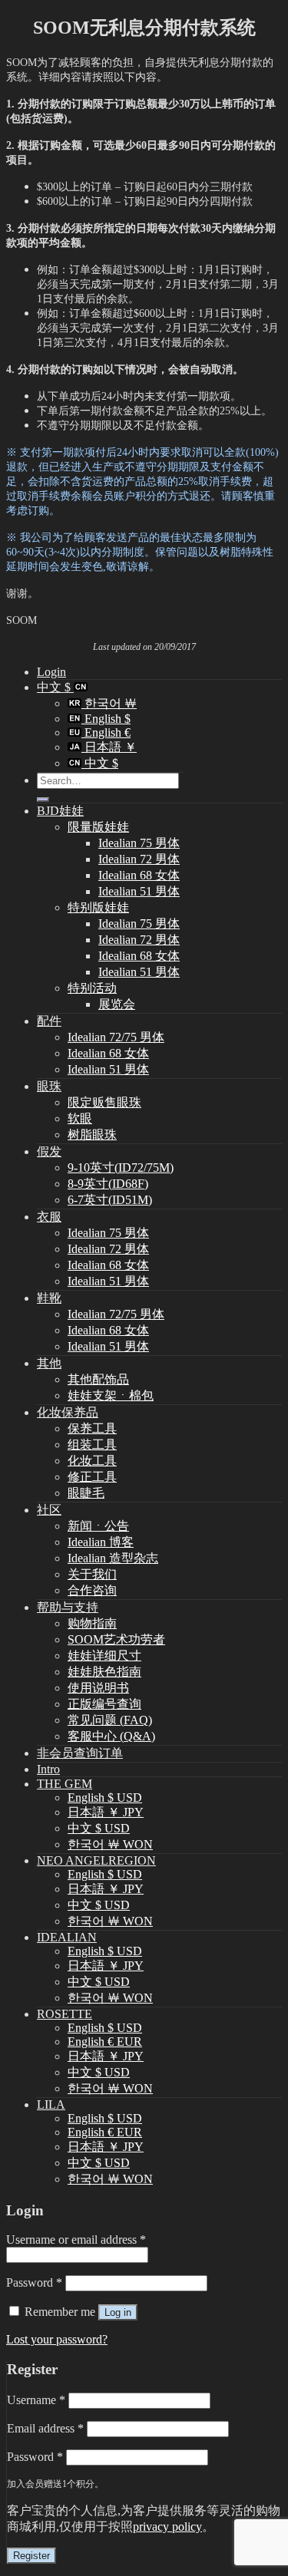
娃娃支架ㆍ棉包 (111, 1395)
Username (36, 2400)
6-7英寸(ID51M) (110, 1200)
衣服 (49, 1217)
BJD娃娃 (60, 811)
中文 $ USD (99, 1828)
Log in (118, 2312)
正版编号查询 (104, 1704)
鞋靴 (49, 1298)
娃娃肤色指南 (104, 1672)
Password (34, 2282)
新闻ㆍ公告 (98, 1526)
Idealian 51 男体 (139, 891)
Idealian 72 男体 (139, 859)
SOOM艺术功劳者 (116, 1639)
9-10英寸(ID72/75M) (121, 1168)
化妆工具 (92, 1461)
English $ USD (105, 1798)
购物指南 (92, 1623)
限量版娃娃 (98, 827)
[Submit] (43, 800)
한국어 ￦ (109, 703)
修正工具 (92, 1477)
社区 (49, 1510)
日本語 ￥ (109, 747)
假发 (49, 1151)
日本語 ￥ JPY (106, 1812)
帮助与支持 (68, 1607)
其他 (49, 1363)
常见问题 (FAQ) (110, 1720)
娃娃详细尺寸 (104, 1656)
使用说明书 (98, 1688)
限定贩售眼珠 (104, 1102)
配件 (49, 1021)
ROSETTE (65, 2014)
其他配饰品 (98, 1379)
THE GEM (65, 1784)
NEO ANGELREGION (96, 1860)
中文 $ (55, 687)
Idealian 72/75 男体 (116, 1037)
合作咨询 (92, 1590)
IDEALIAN (67, 1937)
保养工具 (92, 1428)
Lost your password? (57, 2339)
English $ (106, 719)
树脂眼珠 (92, 1135)
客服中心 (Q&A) (111, 1736)
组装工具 (92, 1445)
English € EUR (105, 2042)
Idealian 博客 (101, 1542)
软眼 (80, 1118)
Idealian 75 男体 (139, 843)
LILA (51, 2104)
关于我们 (92, 1574)
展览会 (117, 1004)
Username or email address (76, 2240)
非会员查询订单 (80, 1753)
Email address (45, 2428)
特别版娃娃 (98, 907)
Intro (48, 1769)
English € (106, 732)
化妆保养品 (68, 1412)
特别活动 (92, 988)
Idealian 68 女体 (139, 875)
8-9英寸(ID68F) (108, 1184)
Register (31, 2556)
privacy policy (167, 2527)
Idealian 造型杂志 (113, 1558)
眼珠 (49, 1086)
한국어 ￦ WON (110, 1844)
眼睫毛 (86, 1493)
